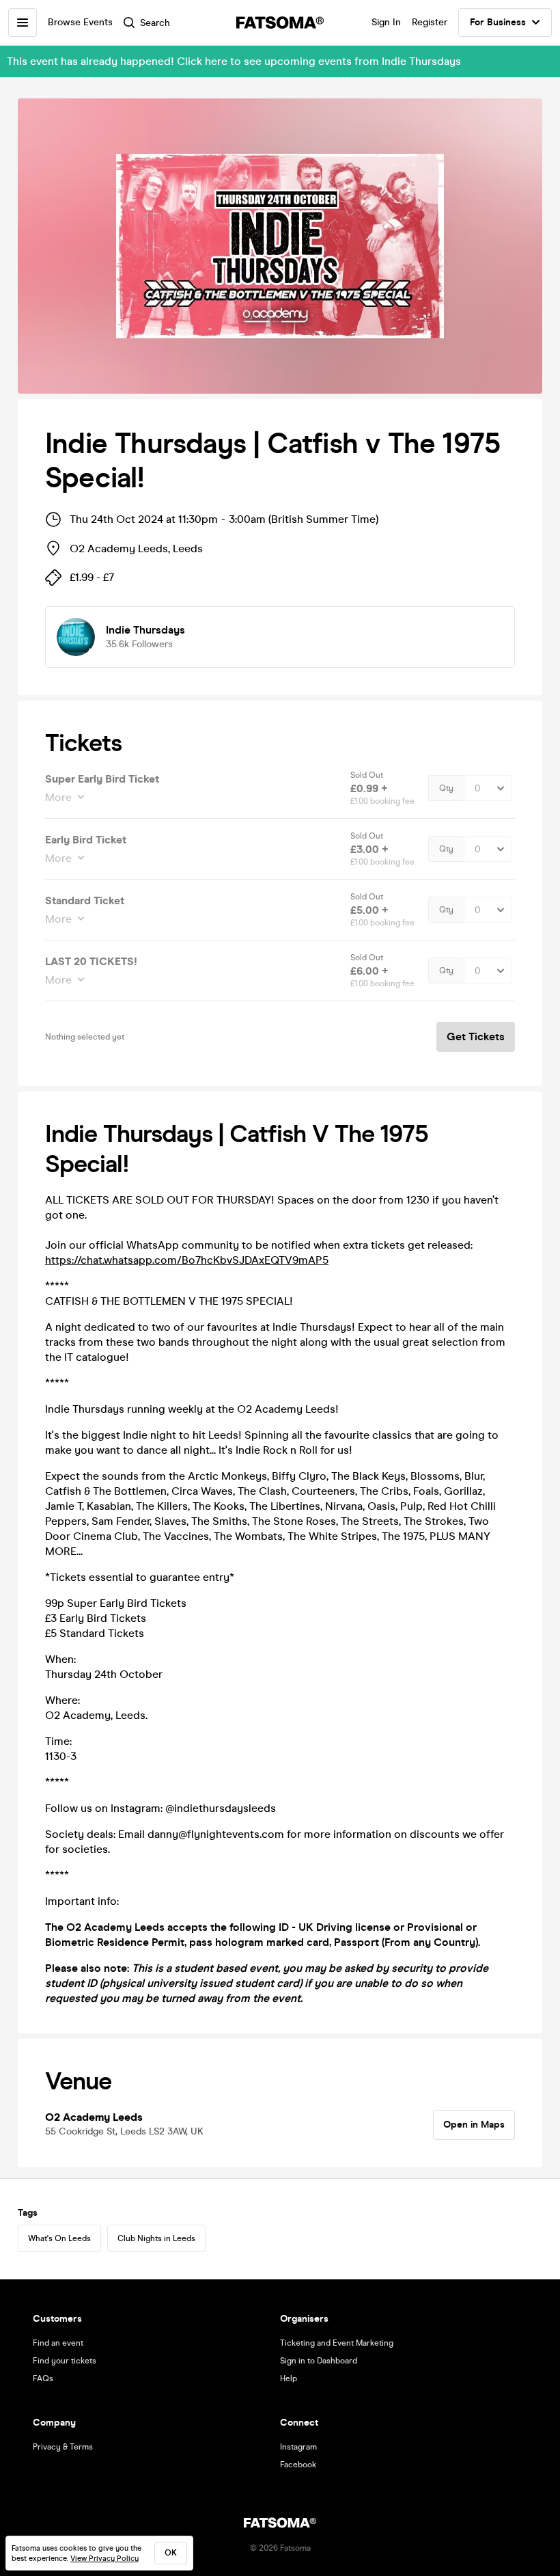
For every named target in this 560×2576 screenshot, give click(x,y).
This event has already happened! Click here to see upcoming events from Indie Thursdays (234, 61)
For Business (498, 22)
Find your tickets (65, 2361)
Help (289, 2378)
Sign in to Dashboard (319, 2361)
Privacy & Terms (63, 2447)
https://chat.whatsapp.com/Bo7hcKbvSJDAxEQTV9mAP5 (187, 1260)
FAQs (43, 2378)
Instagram (298, 2447)
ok (171, 2553)
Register (430, 22)
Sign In (386, 22)
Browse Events (80, 22)
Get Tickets (476, 1036)
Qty (446, 788)
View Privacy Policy (104, 2559)
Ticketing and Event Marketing (337, 2343)
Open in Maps (474, 2125)
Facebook (298, 2465)
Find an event (58, 2343)
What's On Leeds (59, 2238)
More (58, 797)
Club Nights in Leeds (156, 2238)
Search (155, 23)
